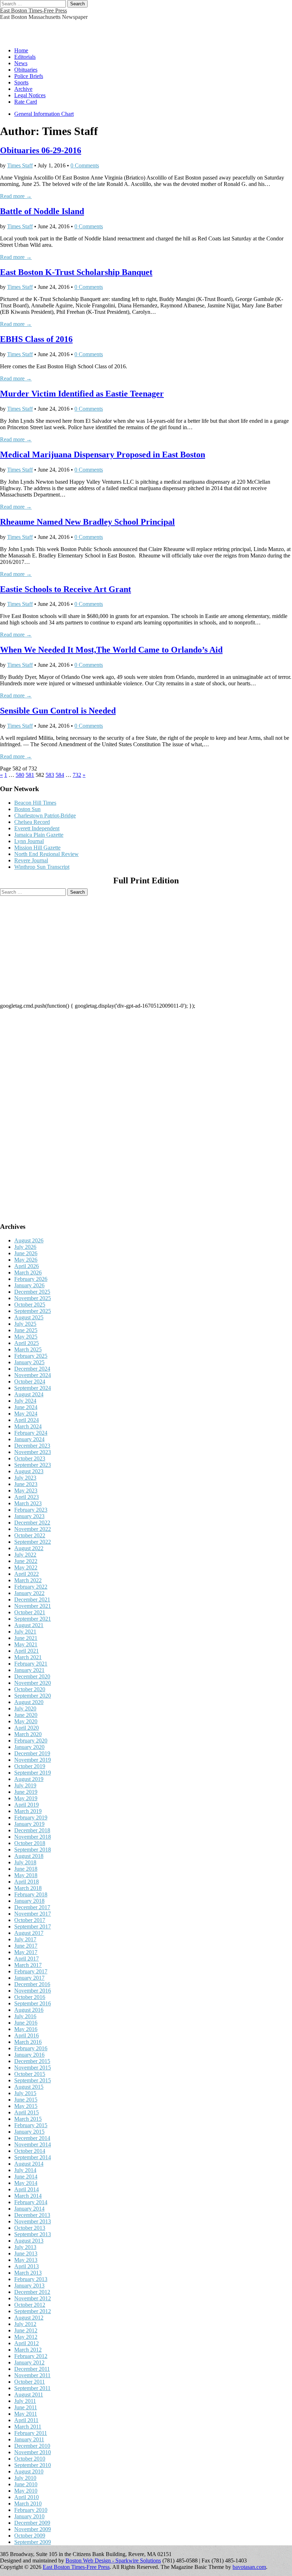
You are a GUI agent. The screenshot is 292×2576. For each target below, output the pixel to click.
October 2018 (30, 1843)
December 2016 (32, 1984)
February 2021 (31, 1664)
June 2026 (26, 1253)
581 (30, 775)
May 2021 (26, 1644)
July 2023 (25, 1478)
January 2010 (29, 2516)
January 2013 (29, 2286)
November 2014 (33, 2144)
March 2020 (28, 1734)
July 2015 (25, 2093)
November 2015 (33, 2068)
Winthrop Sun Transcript (42, 867)
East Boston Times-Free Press (33, 11)
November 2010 (33, 2452)
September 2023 (33, 1465)
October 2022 (30, 1535)
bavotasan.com (249, 2567)
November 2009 (33, 2529)
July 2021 (25, 1632)
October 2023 (30, 1458)
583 (50, 775)
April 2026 (27, 1266)
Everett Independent (37, 828)
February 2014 (31, 2202)
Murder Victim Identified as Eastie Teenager (82, 394)
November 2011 (32, 2375)
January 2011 (29, 2439)
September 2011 (32, 2388)
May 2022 (26, 1567)
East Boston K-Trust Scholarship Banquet (76, 272)
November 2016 (33, 1991)
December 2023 (32, 1446)
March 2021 (28, 1657)
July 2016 (25, 2016)
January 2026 (29, 1285)
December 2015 (32, 2061)
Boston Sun (27, 809)
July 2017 (25, 1939)
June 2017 (26, 1946)
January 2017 (29, 1978)
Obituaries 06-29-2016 (41, 150)
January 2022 (29, 1593)
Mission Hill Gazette (37, 848)
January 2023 (29, 1516)
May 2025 (26, 1337)
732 (77, 775)
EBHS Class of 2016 (36, 339)
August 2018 (29, 1856)
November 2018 (33, 1837)
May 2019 (26, 1798)
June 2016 (26, 2023)
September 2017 (33, 1926)
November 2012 (33, 2298)
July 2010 (25, 2478)
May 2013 (26, 2260)
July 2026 (25, 1247)
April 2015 (27, 2112)
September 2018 (33, 1850)
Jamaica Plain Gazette (39, 835)
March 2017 (28, 1965)
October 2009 (30, 2536)
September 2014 (33, 2157)
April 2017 (27, 1959)
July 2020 (25, 1708)
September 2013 (33, 2234)
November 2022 (33, 1529)
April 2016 (27, 2035)
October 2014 (30, 2151)
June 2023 (26, 1484)
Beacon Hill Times (35, 803)
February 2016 (31, 2048)
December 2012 (32, 2292)
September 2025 (33, 1311)
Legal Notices (30, 95)
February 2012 (31, 2356)
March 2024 (28, 1426)
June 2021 (26, 1638)
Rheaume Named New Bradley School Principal (87, 522)
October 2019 (30, 1766)
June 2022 (26, 1561)
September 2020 (33, 1696)
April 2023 (27, 1497)
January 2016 (29, 2055)
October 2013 (30, 2228)
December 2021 (32, 1599)
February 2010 (31, 2510)
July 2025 (25, 1324)
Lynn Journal (29, 841)
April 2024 (27, 1420)
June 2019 (26, 1792)
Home (21, 50)
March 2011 (28, 2427)
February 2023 (31, 1510)
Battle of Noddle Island (42, 211)
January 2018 (29, 1901)
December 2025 (32, 1292)
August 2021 (29, 1625)
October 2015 (30, 2074)
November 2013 (33, 2221)
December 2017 (32, 1907)
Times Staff (20, 165)
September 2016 (33, 2003)
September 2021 (33, 1619)
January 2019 (29, 1824)
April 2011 (26, 2420)
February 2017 (31, 1971)
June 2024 (26, 1407)
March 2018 (28, 1888)
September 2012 (33, 2311)
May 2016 (26, 2029)
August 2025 (29, 1317)
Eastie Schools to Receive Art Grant (66, 589)
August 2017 (29, 1933)
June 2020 (26, 1715)
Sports (21, 82)
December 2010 (32, 2446)
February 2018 (31, 1894)
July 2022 (25, 1555)
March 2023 (28, 1503)
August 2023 (29, 1471)
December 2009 (32, 2523)
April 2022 (27, 1574)
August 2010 (29, 2471)
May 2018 (26, 1875)
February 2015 (31, 2125)
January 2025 (29, 1362)
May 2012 (26, 2337)
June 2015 (26, 2100)
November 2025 (33, 1298)
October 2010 (30, 2459)
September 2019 (33, 1773)
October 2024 (30, 1382)
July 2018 (25, 1862)
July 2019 (25, 1785)
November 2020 (33, 1683)
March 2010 (28, 2504)
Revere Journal (31, 860)
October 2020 (30, 1689)
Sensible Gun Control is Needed (58, 711)
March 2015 (28, 2119)
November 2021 (33, 1606)
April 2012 (27, 2343)
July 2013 (25, 2247)
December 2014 (32, 2138)
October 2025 (30, 1305)
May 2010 (26, 2491)
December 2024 (32, 1369)
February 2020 (31, 1741)
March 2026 (28, 1273)
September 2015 (33, 2080)
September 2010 (33, 2465)
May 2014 (26, 2183)
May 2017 (26, 1952)
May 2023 (26, 1490)
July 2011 (25, 2401)
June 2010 (26, 2484)
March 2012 (28, 2350)
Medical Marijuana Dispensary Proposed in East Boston (103, 455)
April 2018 (27, 1882)
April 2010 (27, 2497)
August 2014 (29, 2164)
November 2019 (33, 1760)
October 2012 (30, 2305)
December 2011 (32, 2369)
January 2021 (29, 1670)
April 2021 (27, 1651)
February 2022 (31, 1587)
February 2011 (31, 2433)
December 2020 (32, 1676)
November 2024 (33, 1375)
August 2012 (29, 2318)
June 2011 (26, 2407)
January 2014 (29, 2209)
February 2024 (31, 1433)
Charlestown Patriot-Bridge (45, 816)
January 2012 (29, 2362)
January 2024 (29, 1439)
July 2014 (25, 2170)
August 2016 (29, 2010)
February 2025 (31, 1356)
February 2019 (31, 1817)
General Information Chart (44, 114)
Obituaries (26, 70)
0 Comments (85, 165)
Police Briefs (29, 76)
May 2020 (26, 1721)
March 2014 (28, 2196)
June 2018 (26, 1869)
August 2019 (29, 1779)
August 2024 (29, 1394)
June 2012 (26, 2330)
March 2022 (28, 1580)
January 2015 (29, 2132)
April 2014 (27, 2189)
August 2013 (29, 2241)
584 (60, 775)
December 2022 (32, 1523)
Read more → (16, 196)
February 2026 (31, 1279)
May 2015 (26, 2106)
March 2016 (28, 2042)
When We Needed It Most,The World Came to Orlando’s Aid (111, 650)
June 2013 (26, 2253)
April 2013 (27, 2266)
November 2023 (33, 1452)
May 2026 (26, 1260)
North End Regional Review (46, 854)
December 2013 (32, 2215)
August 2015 (29, 2087)
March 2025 (28, 1349)
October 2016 (30, 1997)
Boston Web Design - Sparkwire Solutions (113, 2561)
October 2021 (30, 1612)
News (21, 63)
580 (20, 775)
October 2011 (30, 2382)
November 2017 (33, 1914)
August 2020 (29, 1702)
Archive (23, 89)
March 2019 (28, 1811)
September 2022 (33, 1542)
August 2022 (29, 1548)
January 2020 (29, 1747)
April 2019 (27, 1805)
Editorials (25, 57)
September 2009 (33, 2542)
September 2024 (33, 1388)
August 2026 (29, 1240)
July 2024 (25, 1401)
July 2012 (25, 2324)
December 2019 (32, 1753)
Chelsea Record (32, 822)
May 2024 (26, 1414)
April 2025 (27, 1343)
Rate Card (26, 102)
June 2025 (26, 1330)
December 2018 (32, 1830)
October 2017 (30, 1920)
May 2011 (26, 2414)
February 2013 (31, 2279)
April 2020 (27, 1728)
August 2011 (29, 2395)
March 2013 (28, 2273)
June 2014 (26, 2177)
